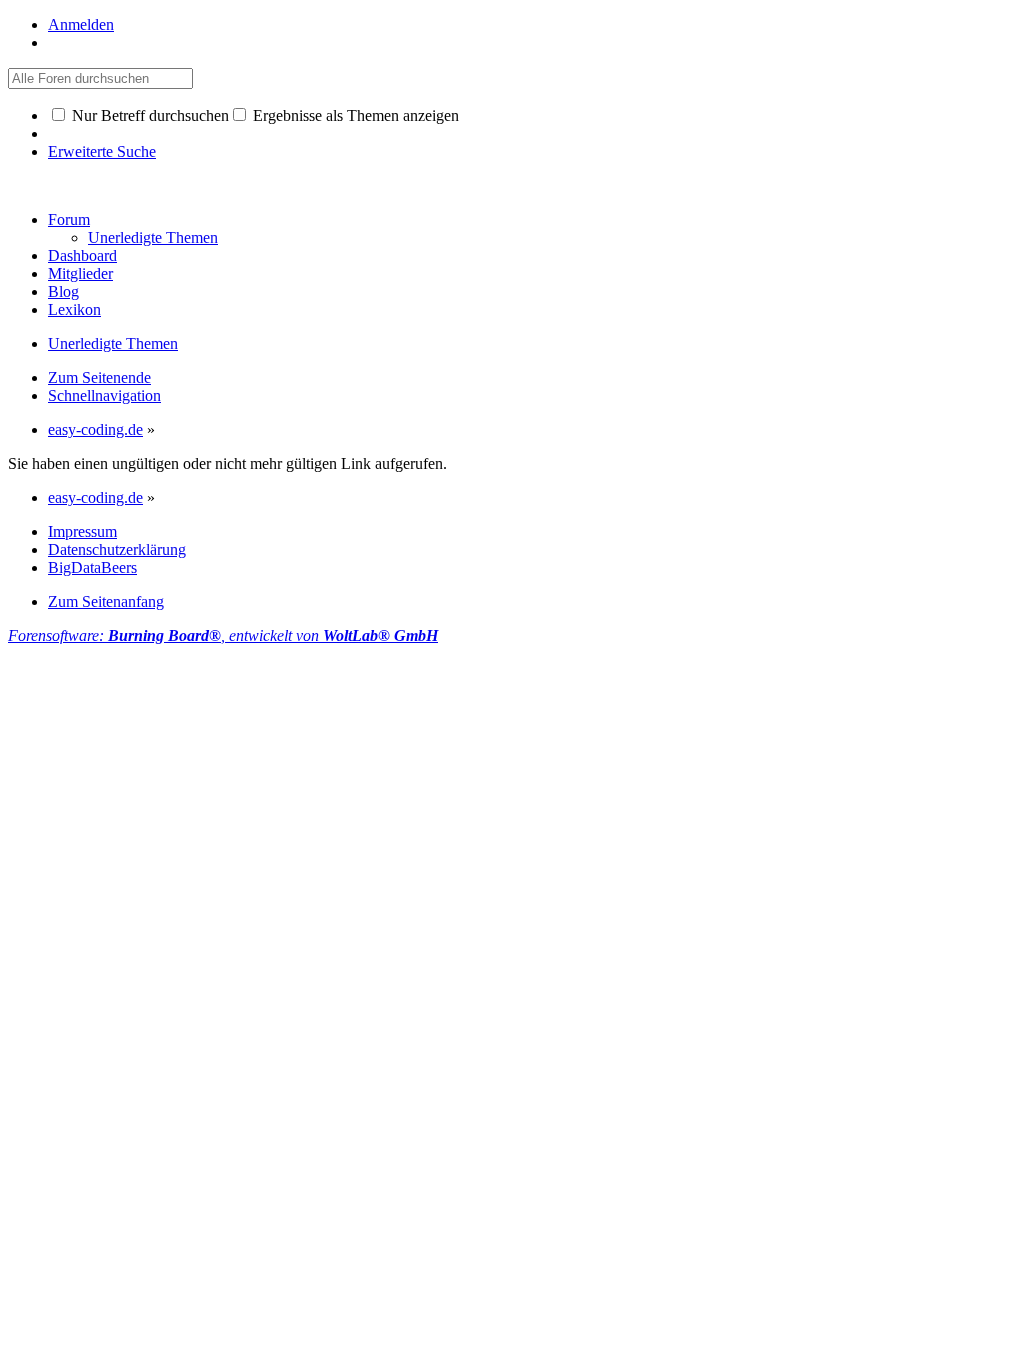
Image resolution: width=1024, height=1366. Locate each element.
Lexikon (74, 309)
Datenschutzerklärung (117, 549)
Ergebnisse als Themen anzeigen (354, 115)
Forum (69, 219)
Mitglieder (80, 273)
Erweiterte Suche (102, 151)
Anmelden (81, 24)
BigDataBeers (92, 567)
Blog (63, 291)
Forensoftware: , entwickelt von (223, 635)
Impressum (82, 531)
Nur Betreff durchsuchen (148, 115)
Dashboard (82, 255)
